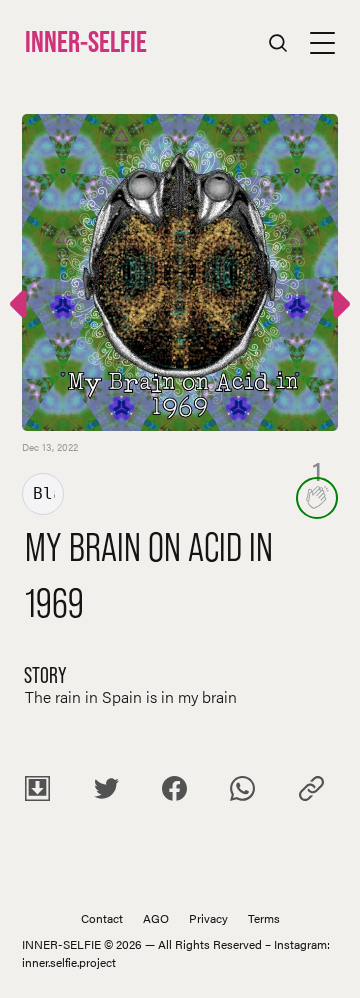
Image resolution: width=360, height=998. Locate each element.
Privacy (208, 918)
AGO (156, 918)
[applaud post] (317, 498)
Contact (102, 918)
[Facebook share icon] (174, 791)
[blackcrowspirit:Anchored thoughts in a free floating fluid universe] (21, 307)
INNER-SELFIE (86, 42)
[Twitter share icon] (106, 791)
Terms (264, 918)
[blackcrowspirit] (43, 494)
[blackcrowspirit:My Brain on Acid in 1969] (339, 307)
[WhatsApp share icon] (242, 791)
